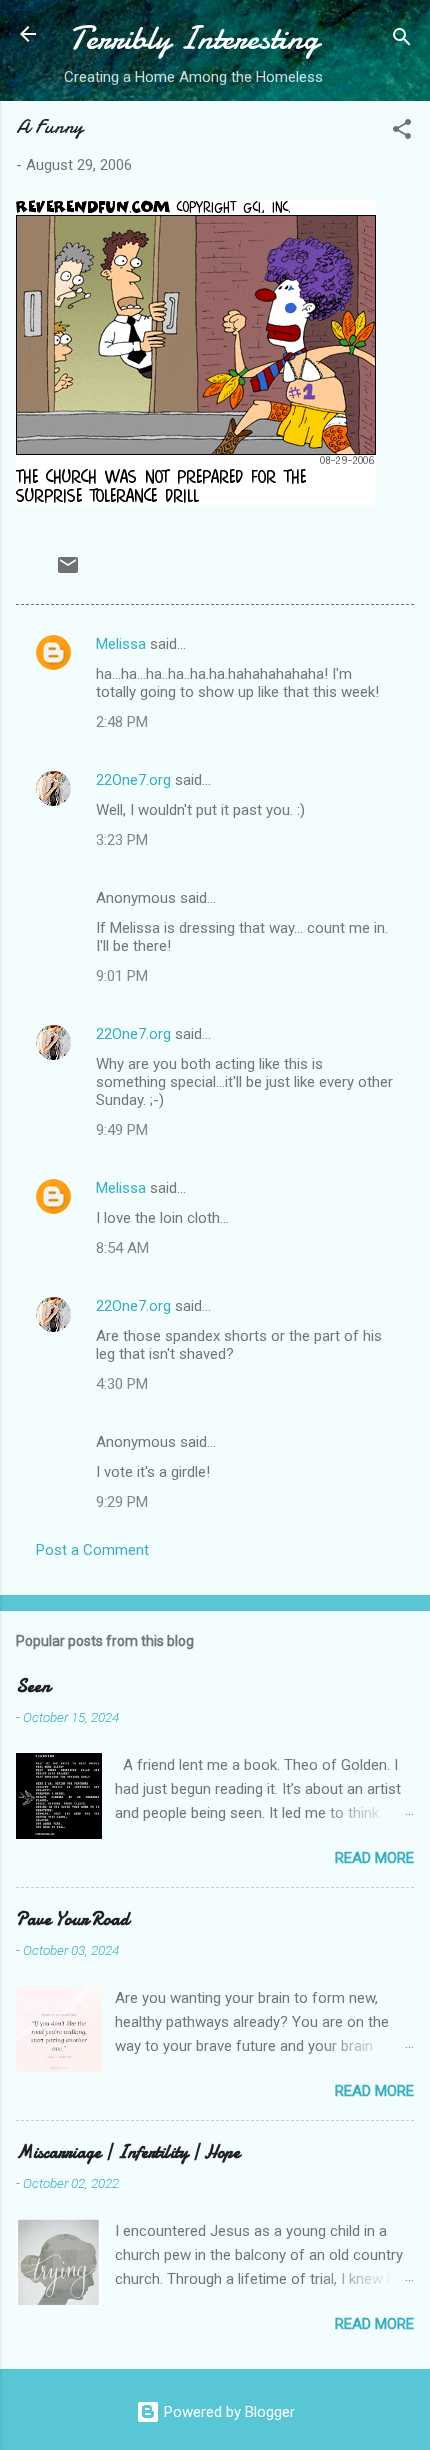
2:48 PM (122, 722)
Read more (374, 1858)
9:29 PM (122, 1502)
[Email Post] (68, 572)
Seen (33, 1686)
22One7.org (133, 780)
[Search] (402, 40)
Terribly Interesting (194, 38)
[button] (402, 132)
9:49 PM (122, 1130)
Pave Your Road (72, 1919)
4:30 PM (122, 1384)
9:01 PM (122, 976)
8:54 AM (122, 1248)
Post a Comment (92, 1550)
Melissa (121, 644)
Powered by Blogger (227, 2412)
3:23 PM (122, 840)
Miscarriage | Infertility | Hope (128, 2152)
